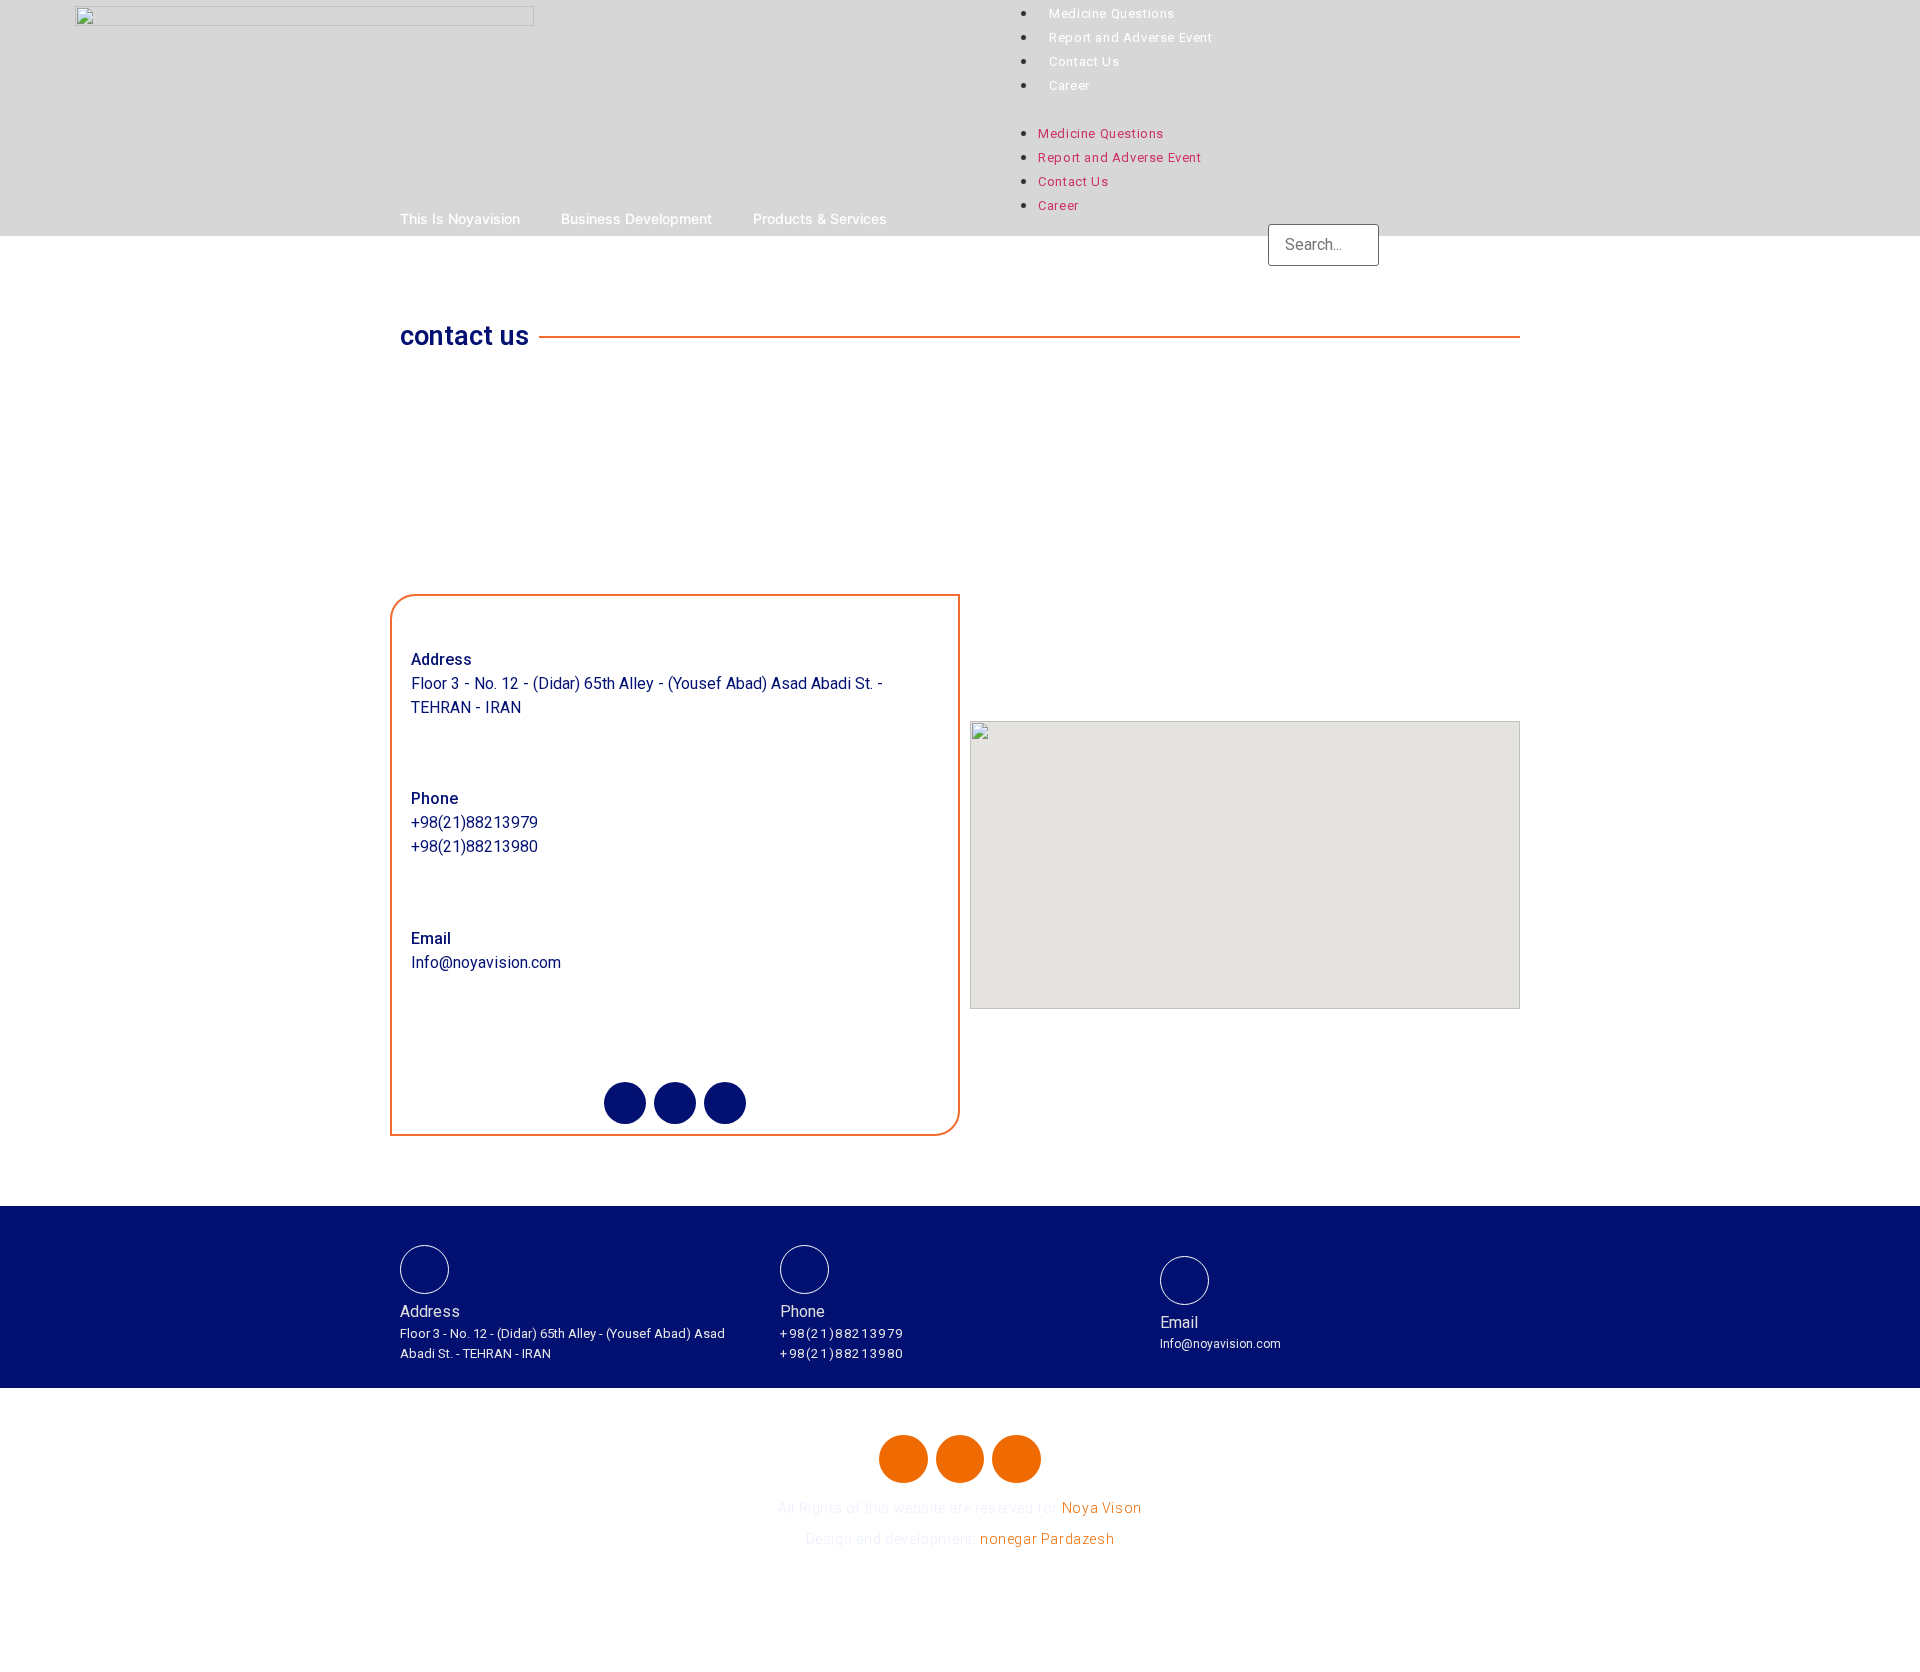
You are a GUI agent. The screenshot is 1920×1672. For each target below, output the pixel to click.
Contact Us (1084, 61)
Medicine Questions (1112, 13)
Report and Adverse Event (1130, 37)
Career (1069, 85)
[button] (1452, 108)
